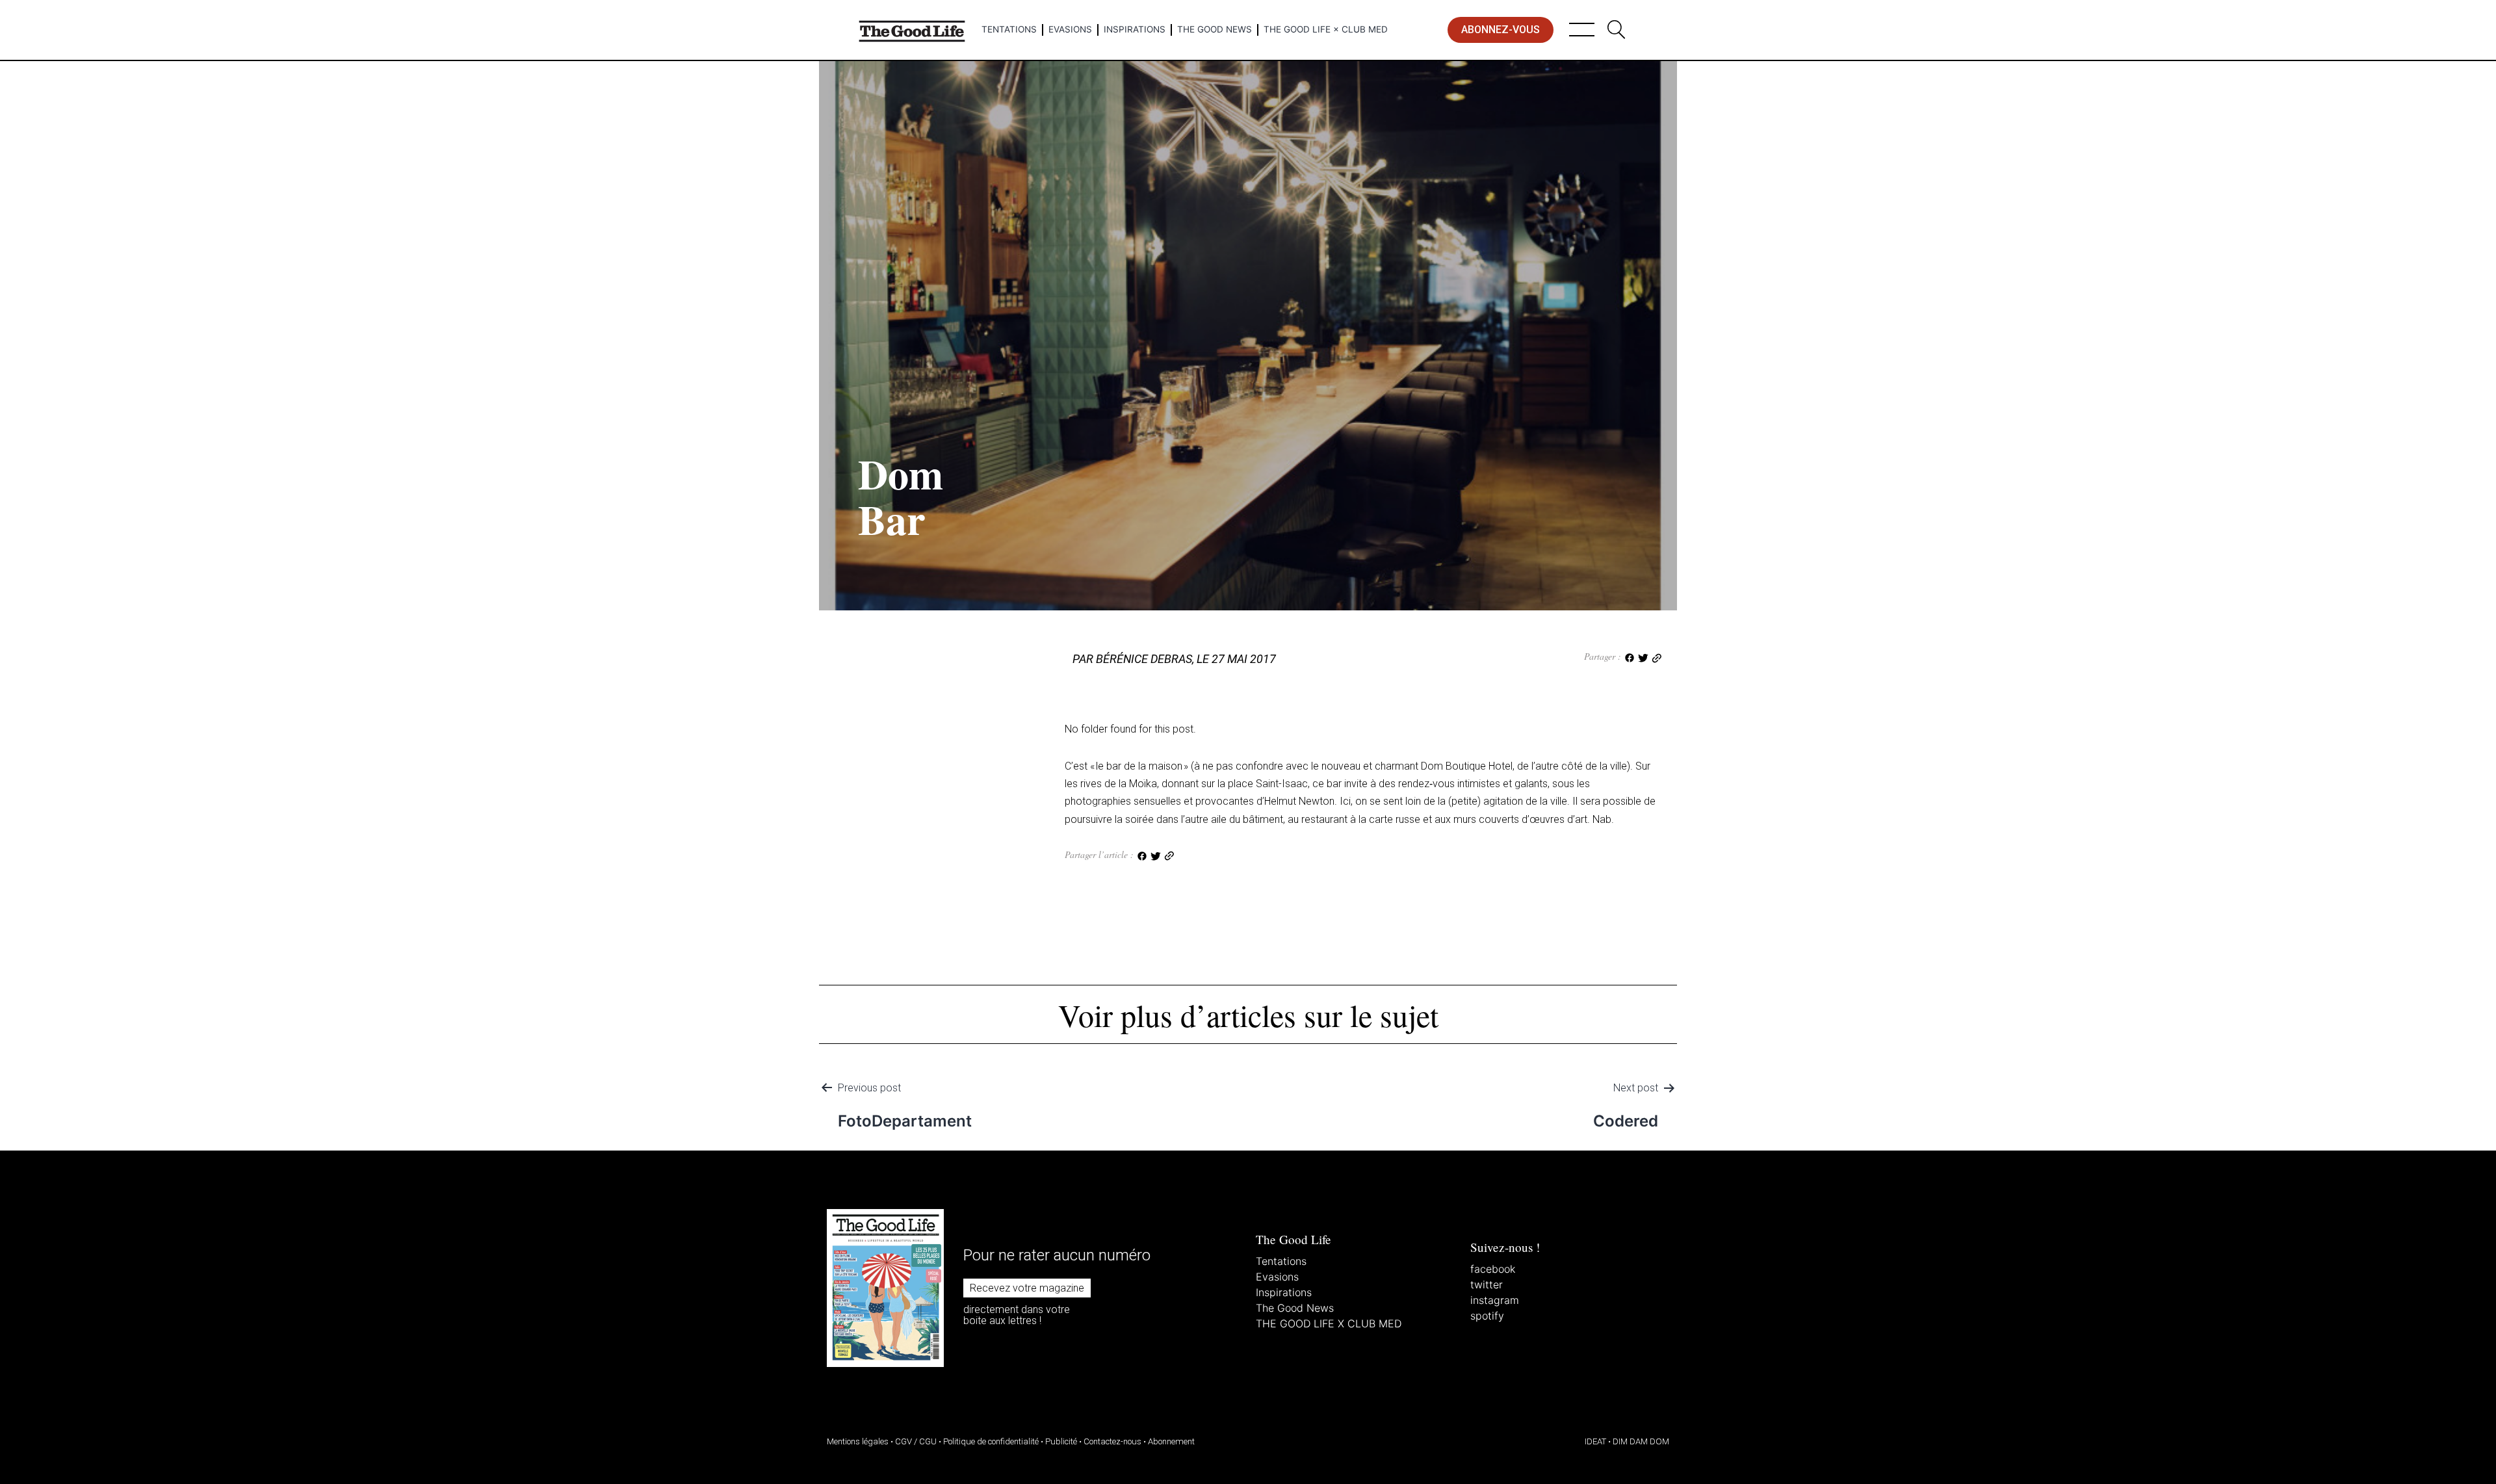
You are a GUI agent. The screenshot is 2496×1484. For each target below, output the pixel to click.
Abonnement (1171, 1441)
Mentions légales (858, 1441)
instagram (1495, 1300)
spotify (1487, 1316)
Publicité (1061, 1441)
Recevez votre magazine (1027, 1288)
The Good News (1215, 29)
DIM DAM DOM (1641, 1441)
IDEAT (1595, 1441)
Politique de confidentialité (991, 1441)
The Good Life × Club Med (1326, 29)
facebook (1493, 1269)
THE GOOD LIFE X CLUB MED (1329, 1323)
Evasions (1070, 29)
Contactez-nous (1112, 1441)
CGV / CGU (916, 1441)
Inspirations (1135, 29)
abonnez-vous (1501, 30)
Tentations (1009, 29)
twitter (1487, 1284)
